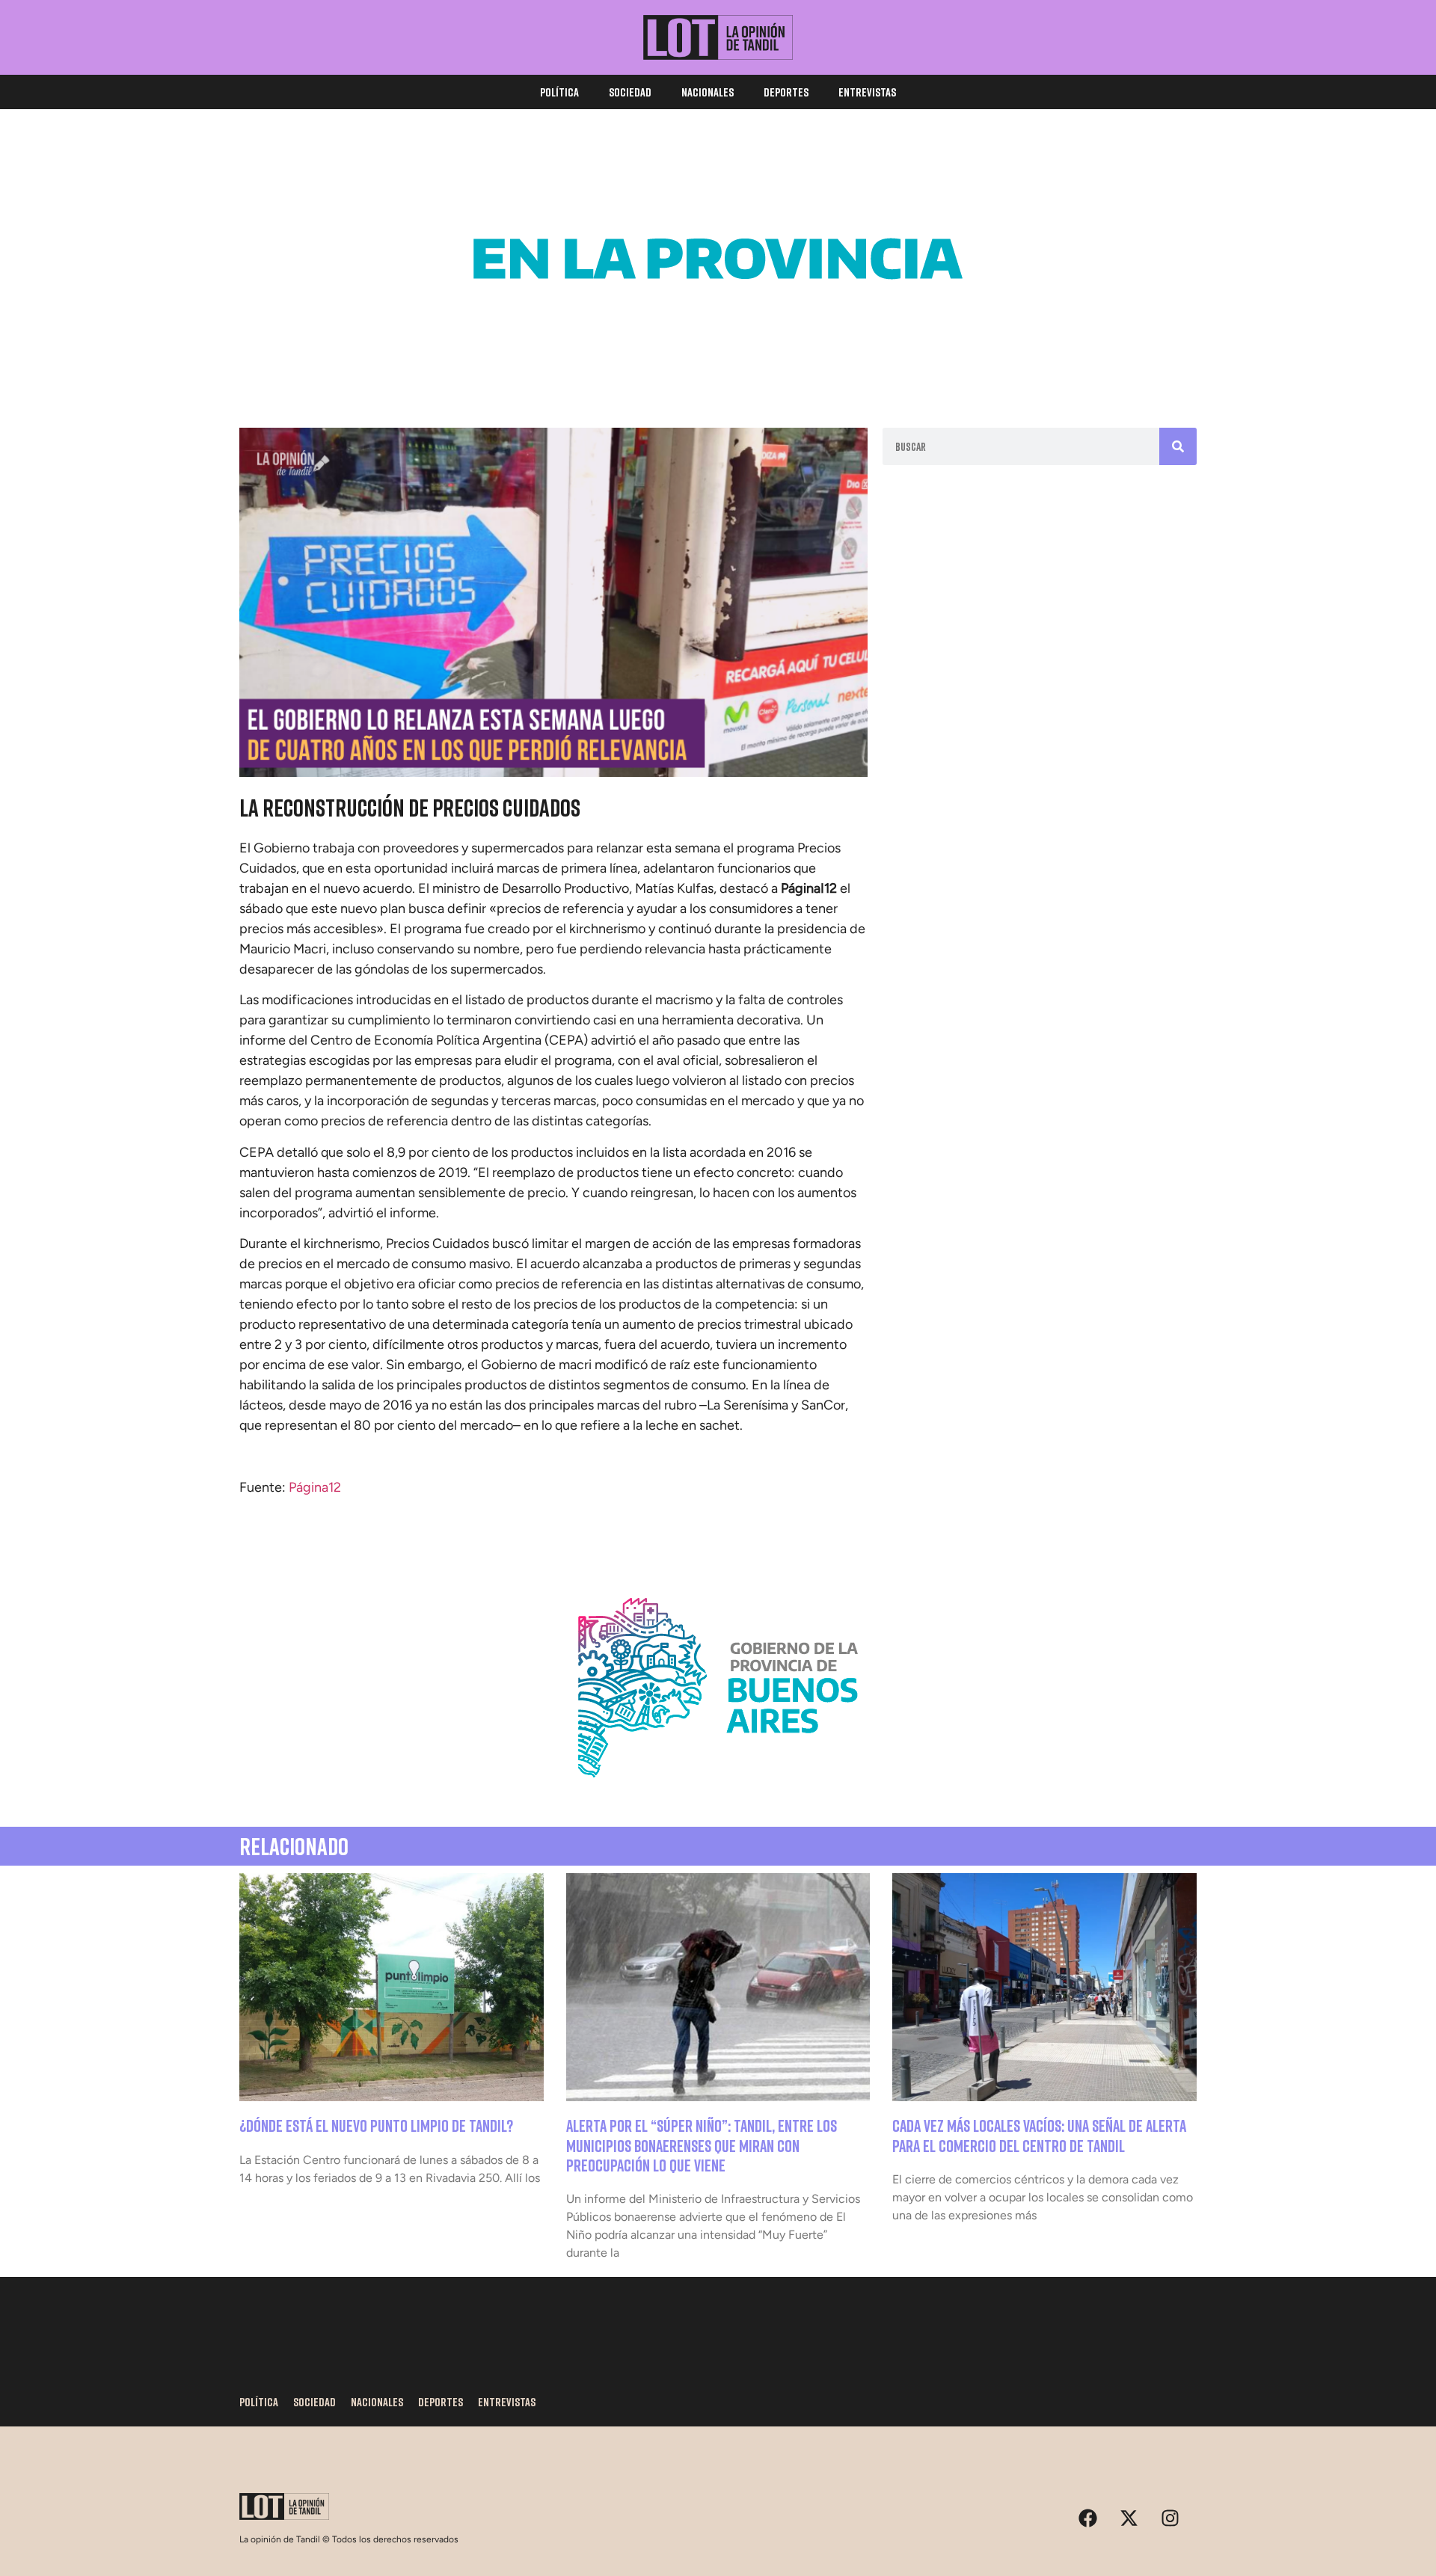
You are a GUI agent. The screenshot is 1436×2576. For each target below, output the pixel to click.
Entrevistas (867, 92)
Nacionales (708, 92)
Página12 (315, 1487)
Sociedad (630, 92)
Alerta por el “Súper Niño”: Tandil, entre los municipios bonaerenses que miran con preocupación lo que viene (702, 2145)
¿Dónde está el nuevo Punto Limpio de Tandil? (376, 2125)
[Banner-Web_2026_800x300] (718, 1795)
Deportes (786, 92)
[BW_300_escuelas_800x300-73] (718, 366)
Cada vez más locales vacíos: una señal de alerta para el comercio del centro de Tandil (1039, 2135)
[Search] (1178, 446)
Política (559, 92)
